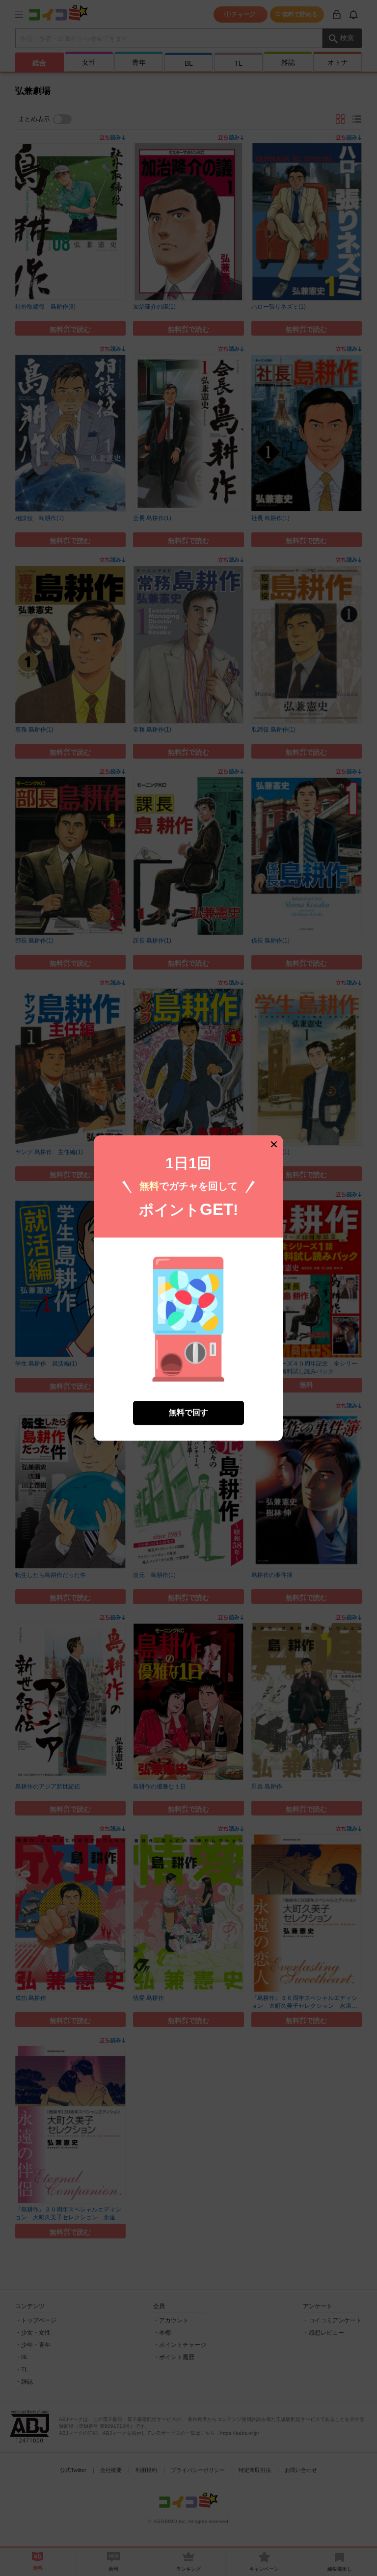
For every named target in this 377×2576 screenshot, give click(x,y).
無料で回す (188, 1412)
